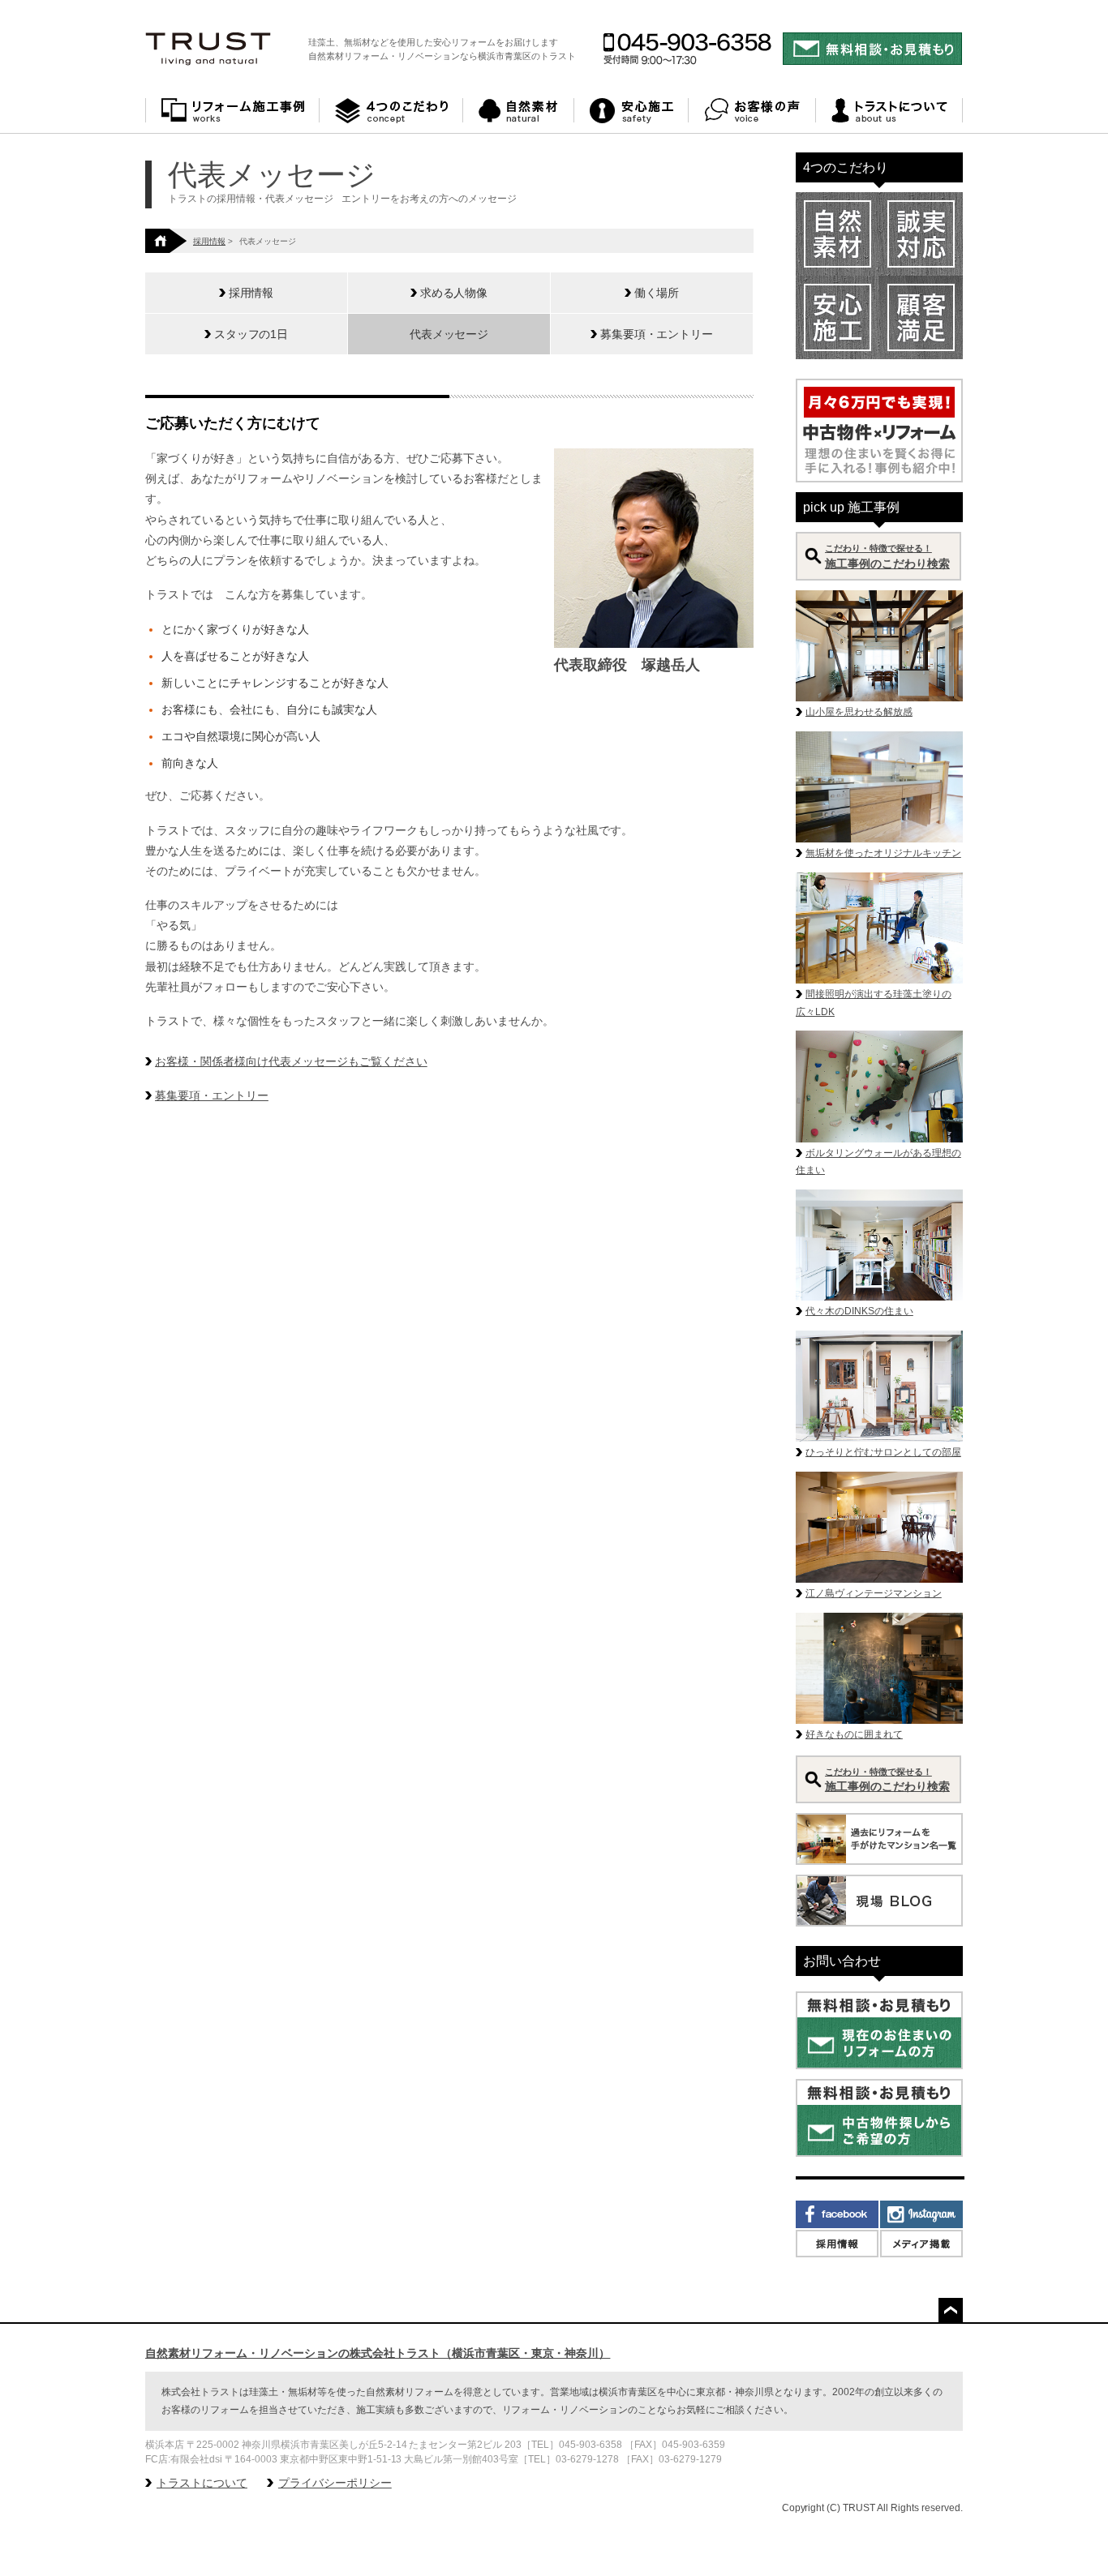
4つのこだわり (391, 111)
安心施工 (631, 111)
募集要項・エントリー (212, 1095)
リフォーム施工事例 (232, 111)
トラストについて (889, 111)
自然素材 (519, 111)
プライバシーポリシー (335, 2483)
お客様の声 (752, 111)
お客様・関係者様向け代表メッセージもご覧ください (291, 1061)
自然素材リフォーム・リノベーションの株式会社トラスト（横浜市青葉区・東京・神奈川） (378, 2353)
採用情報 (209, 241)
